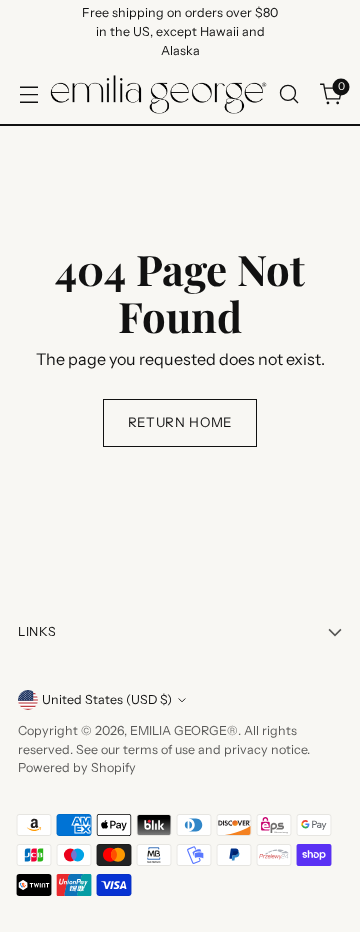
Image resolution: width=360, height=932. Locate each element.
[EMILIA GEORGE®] (158, 94)
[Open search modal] (288, 94)
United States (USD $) (107, 699)
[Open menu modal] (28, 94)
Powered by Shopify (77, 767)
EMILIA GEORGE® (184, 730)
